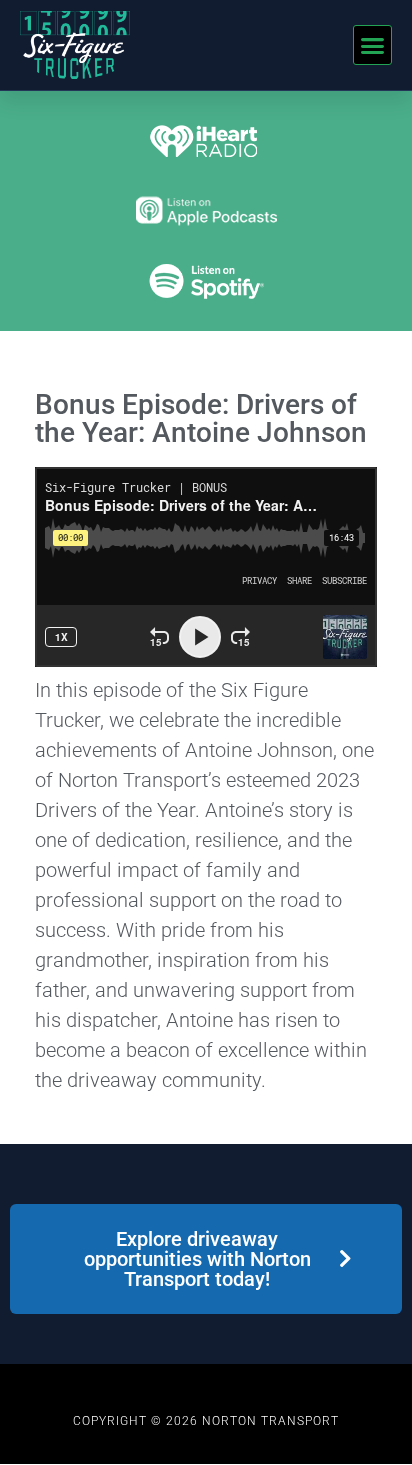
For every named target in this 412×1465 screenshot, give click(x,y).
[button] (373, 45)
